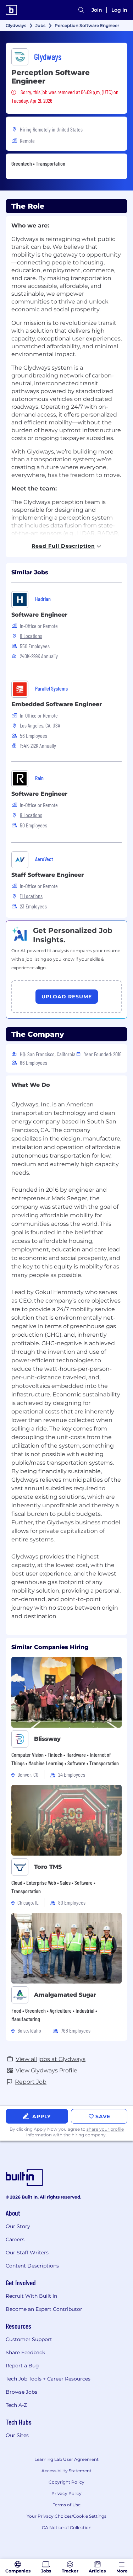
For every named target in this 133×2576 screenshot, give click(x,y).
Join (97, 10)
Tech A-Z (16, 2405)
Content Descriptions (32, 2266)
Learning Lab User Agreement (66, 2459)
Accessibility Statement (66, 2471)
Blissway (47, 1739)
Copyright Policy (66, 2482)
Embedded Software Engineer (57, 704)
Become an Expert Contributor (44, 2309)
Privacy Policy (66, 2493)
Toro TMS (48, 1867)
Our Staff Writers (27, 2253)
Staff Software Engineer (48, 875)
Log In (119, 10)
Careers (15, 2239)
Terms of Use (67, 2505)
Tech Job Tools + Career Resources (48, 2379)
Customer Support (29, 2339)
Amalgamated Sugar (65, 1995)
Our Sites (17, 2435)
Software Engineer (39, 615)
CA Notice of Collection (67, 2527)
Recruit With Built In (31, 2296)
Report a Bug (22, 2366)
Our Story (18, 2226)
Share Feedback (25, 2352)
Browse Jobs (21, 2392)
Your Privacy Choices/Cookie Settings (66, 2516)
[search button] (81, 10)
